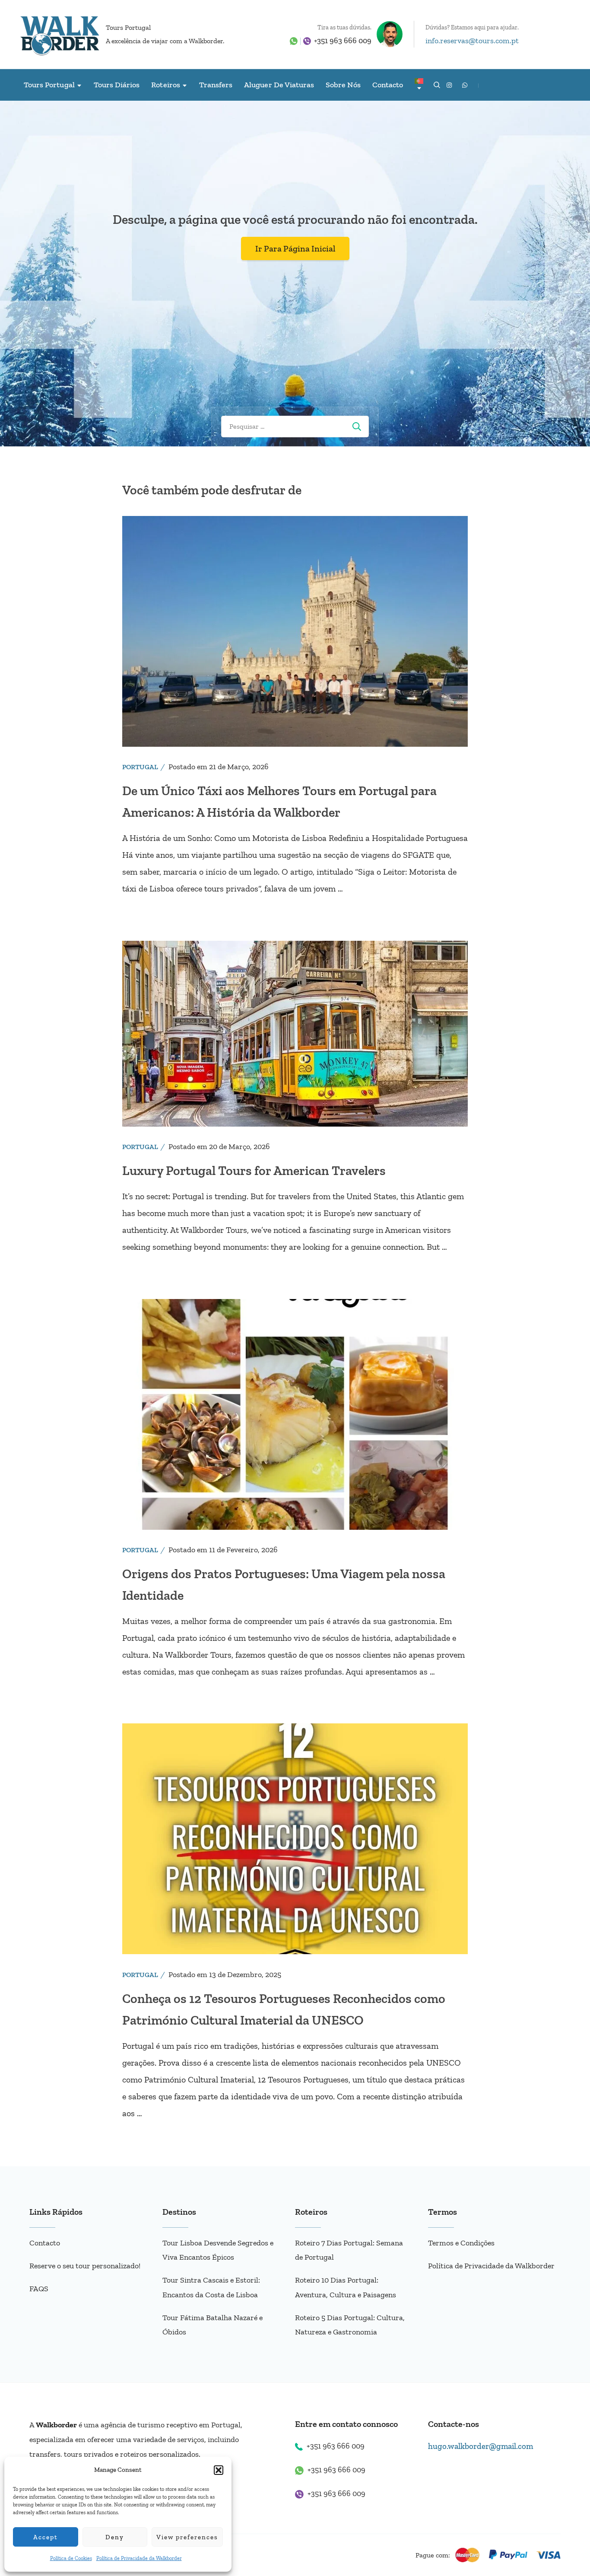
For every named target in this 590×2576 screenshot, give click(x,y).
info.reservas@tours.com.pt (472, 41)
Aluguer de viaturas (279, 85)
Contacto (388, 85)
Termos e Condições (461, 2243)
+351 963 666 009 (343, 41)
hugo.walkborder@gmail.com (481, 2446)
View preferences (187, 2537)
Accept (46, 2537)
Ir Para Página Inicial (295, 248)
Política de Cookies (71, 2558)
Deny (115, 2537)
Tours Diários (117, 85)
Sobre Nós (343, 85)
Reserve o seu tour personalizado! (85, 2266)
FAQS (39, 2289)
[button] (219, 2470)
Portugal (140, 767)
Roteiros (165, 85)
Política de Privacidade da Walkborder (139, 2558)
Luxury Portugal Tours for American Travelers (254, 1171)
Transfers (216, 85)
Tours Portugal (128, 27)
